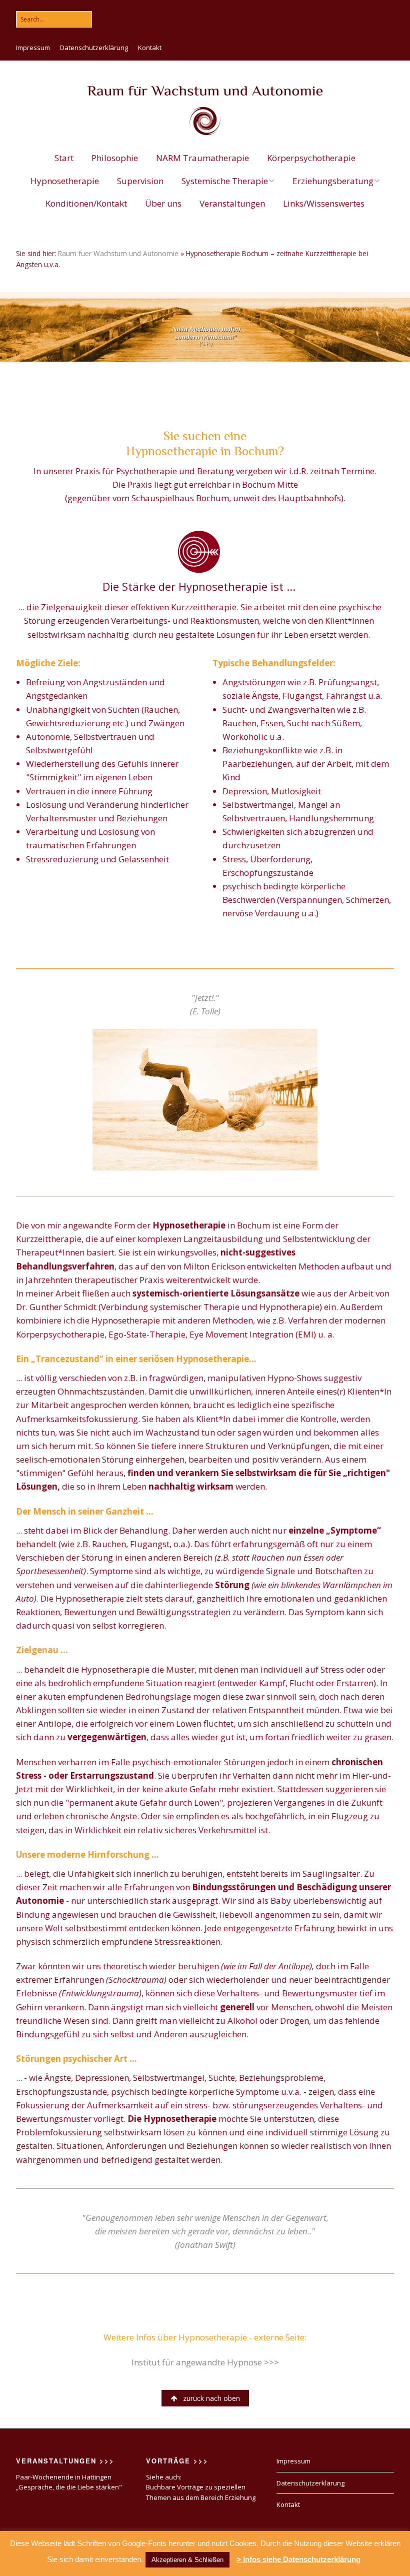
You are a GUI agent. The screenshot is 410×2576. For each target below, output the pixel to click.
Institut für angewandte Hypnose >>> (205, 2362)
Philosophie (115, 158)
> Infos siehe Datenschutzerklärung (298, 2559)
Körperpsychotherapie (311, 158)
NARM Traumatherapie (202, 158)
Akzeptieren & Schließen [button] (187, 2560)
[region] (205, 327)
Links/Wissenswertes (324, 203)
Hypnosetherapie (65, 181)
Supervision (140, 181)
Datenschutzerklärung (94, 48)
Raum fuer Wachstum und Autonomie (118, 253)
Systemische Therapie (225, 181)
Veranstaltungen (232, 203)
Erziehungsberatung (333, 181)
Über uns (163, 203)
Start (64, 158)
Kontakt (150, 48)
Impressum (33, 48)
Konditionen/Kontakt (86, 203)
